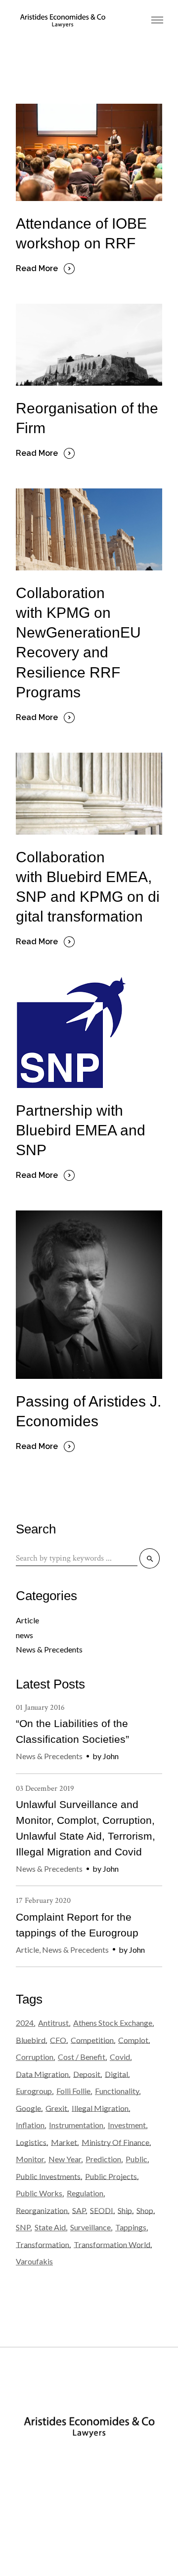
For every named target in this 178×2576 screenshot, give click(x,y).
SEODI (102, 2210)
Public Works (39, 2193)
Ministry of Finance (115, 2142)
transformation (43, 2244)
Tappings (131, 2227)
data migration (42, 2074)
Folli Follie (73, 2091)
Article (27, 1620)
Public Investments (48, 2176)
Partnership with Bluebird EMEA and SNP (81, 1130)
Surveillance (90, 2227)
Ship (125, 2210)
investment (127, 2125)
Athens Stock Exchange (113, 2023)
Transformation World (112, 2244)
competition (92, 2040)
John (111, 1756)
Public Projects (111, 2176)
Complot (133, 2040)
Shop (145, 2210)
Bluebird (31, 2040)
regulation (85, 2193)
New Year (65, 2159)
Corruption (35, 2057)
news (24, 1635)
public (136, 2159)
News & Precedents (49, 1649)
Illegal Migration (100, 2108)
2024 (25, 2023)
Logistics (31, 2142)
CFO (58, 2040)
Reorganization (42, 2210)
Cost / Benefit (82, 2057)
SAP (79, 2210)
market (64, 2142)
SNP (23, 2227)
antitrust (53, 2023)
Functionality (117, 2091)
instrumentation (76, 2125)
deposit (87, 2074)
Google (28, 2108)
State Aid (50, 2227)
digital (116, 2074)
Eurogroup (34, 2091)
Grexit (56, 2108)
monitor (30, 2159)
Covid (120, 2057)
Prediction (103, 2159)
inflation (30, 2125)
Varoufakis (34, 2261)
